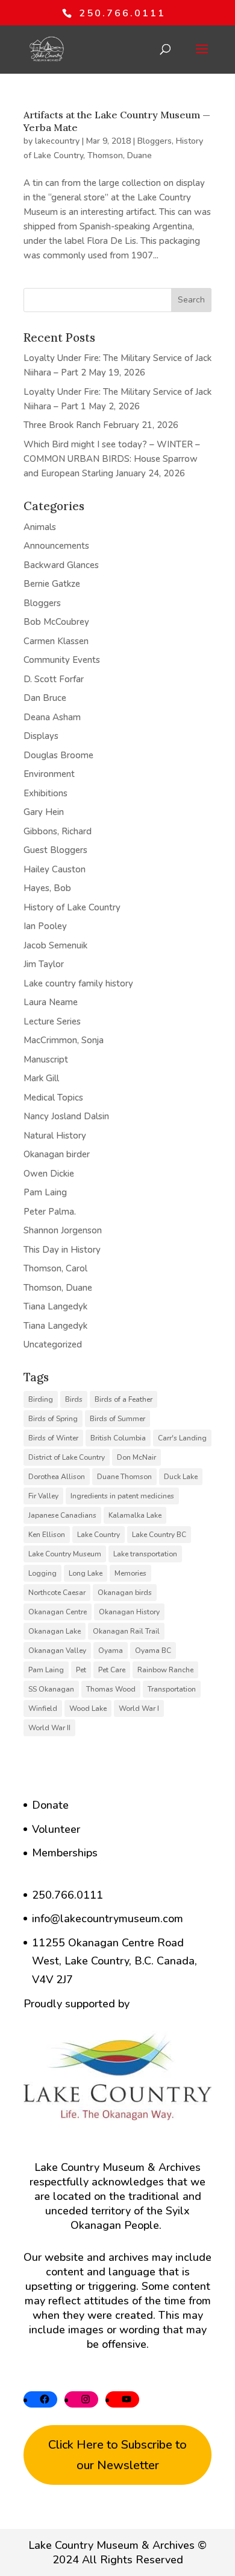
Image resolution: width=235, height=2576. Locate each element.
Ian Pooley (45, 926)
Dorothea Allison (57, 1477)
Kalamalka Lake (135, 1515)
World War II (49, 1728)
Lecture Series (52, 1021)
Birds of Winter (53, 1438)
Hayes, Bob (47, 888)
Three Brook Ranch (62, 425)
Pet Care (112, 1670)
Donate (50, 1805)
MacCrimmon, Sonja (64, 1040)
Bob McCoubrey (56, 622)
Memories (130, 1573)
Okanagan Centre (58, 1612)
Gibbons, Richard (58, 831)
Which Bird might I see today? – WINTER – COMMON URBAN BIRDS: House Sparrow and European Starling (112, 459)
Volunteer (56, 1829)
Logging (42, 1573)
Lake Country (99, 1535)
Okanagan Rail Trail (126, 1631)
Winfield (43, 1708)
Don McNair (136, 1457)
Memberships (65, 1853)
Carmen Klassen (56, 641)
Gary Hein (44, 812)
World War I (139, 1708)
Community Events (62, 660)
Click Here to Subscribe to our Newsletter (117, 2455)
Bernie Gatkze (52, 584)
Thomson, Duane (120, 155)
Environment (49, 774)
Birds (74, 1399)
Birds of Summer (117, 1419)
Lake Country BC (159, 1535)
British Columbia (118, 1438)
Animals (40, 527)
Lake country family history (78, 983)
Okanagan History (129, 1612)
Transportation (172, 1689)
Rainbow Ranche (165, 1670)
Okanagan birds (125, 1593)
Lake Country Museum (65, 1554)
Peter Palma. (50, 1212)
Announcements (56, 546)
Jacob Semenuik (55, 945)
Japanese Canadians (62, 1515)
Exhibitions (45, 793)
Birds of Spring (53, 1419)
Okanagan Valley (57, 1651)
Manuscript (46, 1059)
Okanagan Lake (55, 1631)
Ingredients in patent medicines (122, 1496)
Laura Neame (51, 1002)
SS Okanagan (51, 1689)
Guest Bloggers (55, 850)
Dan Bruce (45, 698)
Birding (41, 1399)
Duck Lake (181, 1477)
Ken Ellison (47, 1535)
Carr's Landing (182, 1438)
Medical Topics (53, 1098)
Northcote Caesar (57, 1593)
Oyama (111, 1651)
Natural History (55, 1136)
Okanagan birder (57, 1154)
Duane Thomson (124, 1477)
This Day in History (62, 1250)
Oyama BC (153, 1651)
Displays (41, 736)
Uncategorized (53, 1344)
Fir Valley (43, 1496)
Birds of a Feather (124, 1399)
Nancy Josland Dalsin (66, 1116)
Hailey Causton (55, 869)
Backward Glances (61, 565)
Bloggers (155, 141)
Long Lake (86, 1573)
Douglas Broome (58, 755)
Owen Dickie (49, 1174)
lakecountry (57, 141)
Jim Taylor (44, 964)
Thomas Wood (111, 1689)
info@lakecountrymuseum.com (108, 1919)
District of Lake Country (67, 1457)
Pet (81, 1670)
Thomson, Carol (55, 1268)
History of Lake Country (72, 907)
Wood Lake (88, 1708)
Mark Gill (41, 1078)
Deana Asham (52, 717)
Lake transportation (145, 1554)
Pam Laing (45, 1192)
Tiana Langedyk (55, 1306)
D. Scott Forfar (54, 679)
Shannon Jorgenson (63, 1230)
